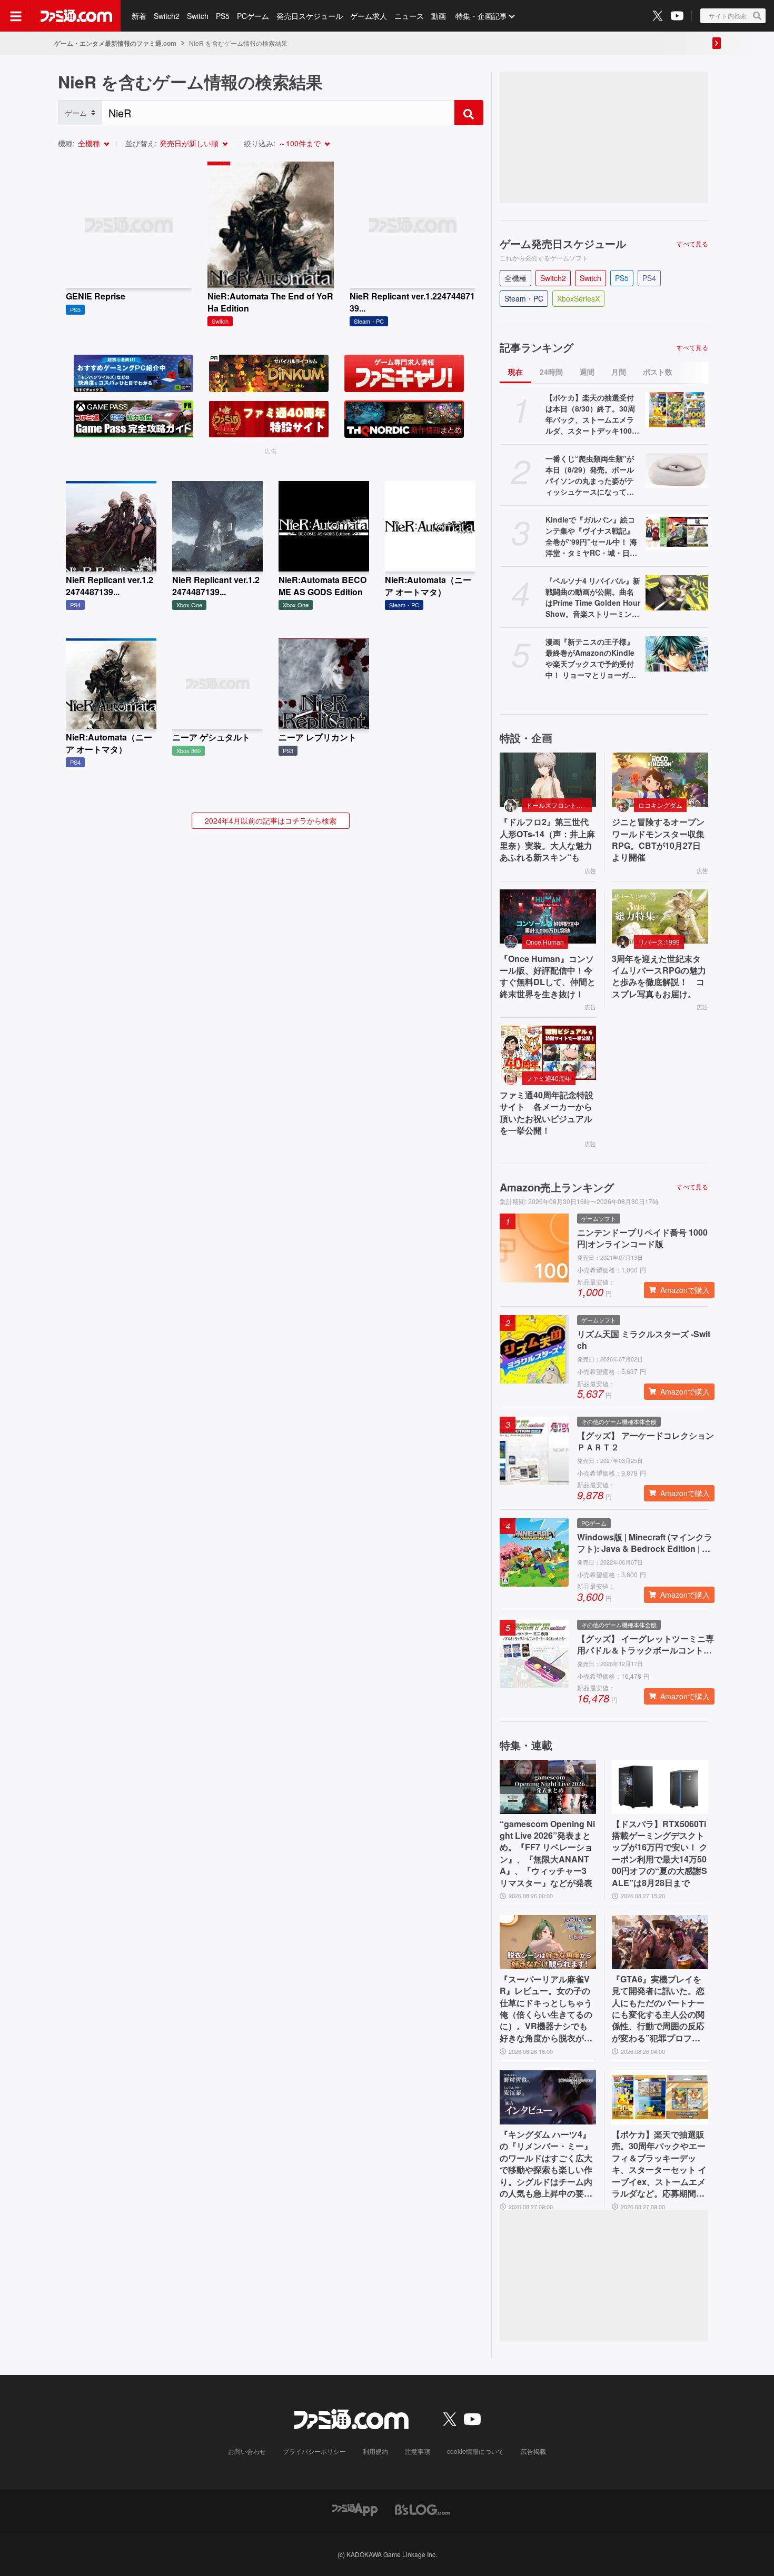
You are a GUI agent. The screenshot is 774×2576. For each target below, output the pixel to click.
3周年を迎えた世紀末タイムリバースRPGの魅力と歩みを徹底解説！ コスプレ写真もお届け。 (659, 976)
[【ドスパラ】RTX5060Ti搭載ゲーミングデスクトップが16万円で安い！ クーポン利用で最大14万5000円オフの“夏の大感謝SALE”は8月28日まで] (660, 1787)
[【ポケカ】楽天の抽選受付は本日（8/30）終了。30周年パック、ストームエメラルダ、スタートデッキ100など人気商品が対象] (677, 410)
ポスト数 (658, 372)
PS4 (649, 278)
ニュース (409, 16)
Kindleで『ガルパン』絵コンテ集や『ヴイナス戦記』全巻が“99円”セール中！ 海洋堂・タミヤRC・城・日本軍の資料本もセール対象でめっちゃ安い (591, 536)
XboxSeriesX (578, 298)
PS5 (223, 16)
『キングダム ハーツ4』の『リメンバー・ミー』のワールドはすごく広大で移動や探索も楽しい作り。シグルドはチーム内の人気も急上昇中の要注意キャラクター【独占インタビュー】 (546, 2164)
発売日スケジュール (310, 16)
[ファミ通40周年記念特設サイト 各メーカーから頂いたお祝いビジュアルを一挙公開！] (548, 1053)
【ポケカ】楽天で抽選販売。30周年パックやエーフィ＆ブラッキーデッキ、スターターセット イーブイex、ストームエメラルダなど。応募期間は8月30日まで (659, 2164)
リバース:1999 (659, 942)
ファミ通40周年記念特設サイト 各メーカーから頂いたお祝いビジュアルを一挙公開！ (547, 1113)
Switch (198, 16)
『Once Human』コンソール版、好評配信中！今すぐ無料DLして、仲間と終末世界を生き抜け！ (548, 976)
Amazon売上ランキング (557, 1187)
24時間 (551, 372)
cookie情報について (475, 2451)
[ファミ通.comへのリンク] (76, 16)
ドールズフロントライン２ (559, 805)
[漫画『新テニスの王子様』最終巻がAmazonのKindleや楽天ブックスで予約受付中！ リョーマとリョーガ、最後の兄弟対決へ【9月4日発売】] (677, 654)
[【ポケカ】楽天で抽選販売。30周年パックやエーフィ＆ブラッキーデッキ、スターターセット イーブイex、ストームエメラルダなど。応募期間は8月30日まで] (660, 2097)
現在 (515, 372)
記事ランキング (537, 347)
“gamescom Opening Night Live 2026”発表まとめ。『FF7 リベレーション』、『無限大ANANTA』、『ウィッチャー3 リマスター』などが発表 (547, 1853)
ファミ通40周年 (549, 1078)
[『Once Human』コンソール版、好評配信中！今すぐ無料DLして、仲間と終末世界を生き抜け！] (548, 916)
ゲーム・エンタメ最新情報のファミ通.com (115, 43)
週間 (587, 372)
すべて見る (692, 244)
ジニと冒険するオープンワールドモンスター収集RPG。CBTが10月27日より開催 (658, 840)
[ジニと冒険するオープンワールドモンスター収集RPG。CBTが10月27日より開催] (660, 780)
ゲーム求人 (369, 16)
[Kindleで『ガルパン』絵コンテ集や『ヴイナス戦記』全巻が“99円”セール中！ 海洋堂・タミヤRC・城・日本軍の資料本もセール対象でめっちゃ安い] (677, 532)
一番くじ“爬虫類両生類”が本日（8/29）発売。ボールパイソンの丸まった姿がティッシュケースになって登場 (590, 475)
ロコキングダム (660, 805)
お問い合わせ (247, 2451)
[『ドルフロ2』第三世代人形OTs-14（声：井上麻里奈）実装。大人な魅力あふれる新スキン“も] (548, 780)
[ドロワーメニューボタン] (16, 16)
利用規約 (375, 2451)
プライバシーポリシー (314, 2451)
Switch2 (167, 16)
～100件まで (300, 143)
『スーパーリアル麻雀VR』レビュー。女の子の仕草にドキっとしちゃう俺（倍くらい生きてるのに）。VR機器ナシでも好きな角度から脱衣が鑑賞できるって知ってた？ (546, 2009)
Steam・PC (524, 298)
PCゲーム (253, 16)
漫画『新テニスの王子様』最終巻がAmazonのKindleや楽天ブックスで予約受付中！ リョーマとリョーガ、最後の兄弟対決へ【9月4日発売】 (591, 658)
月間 (619, 372)
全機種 (89, 143)
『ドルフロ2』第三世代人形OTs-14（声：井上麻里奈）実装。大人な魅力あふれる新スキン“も (547, 840)
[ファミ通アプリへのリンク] (355, 2508)
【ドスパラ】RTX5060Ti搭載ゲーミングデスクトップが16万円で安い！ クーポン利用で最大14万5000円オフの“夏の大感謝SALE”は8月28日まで (660, 1853)
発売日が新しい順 (189, 143)
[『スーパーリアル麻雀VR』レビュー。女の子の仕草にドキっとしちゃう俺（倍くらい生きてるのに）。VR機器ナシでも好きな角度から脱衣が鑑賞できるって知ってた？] (548, 1942)
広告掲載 (533, 2451)
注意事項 (418, 2451)
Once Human (545, 942)
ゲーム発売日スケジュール (563, 244)
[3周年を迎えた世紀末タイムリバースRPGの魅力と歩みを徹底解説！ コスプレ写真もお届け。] (660, 916)
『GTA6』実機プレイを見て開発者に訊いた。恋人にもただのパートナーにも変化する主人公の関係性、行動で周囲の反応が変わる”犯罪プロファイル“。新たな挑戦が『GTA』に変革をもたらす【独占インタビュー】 (659, 2009)
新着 (139, 16)
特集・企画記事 (481, 16)
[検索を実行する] (469, 113)
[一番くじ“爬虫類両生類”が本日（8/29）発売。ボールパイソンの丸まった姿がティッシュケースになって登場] (677, 471)
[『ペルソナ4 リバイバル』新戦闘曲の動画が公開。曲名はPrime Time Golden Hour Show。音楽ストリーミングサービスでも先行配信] (677, 593)
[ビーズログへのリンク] (423, 2508)
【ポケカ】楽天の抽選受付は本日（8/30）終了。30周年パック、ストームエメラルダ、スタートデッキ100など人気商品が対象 (592, 414)
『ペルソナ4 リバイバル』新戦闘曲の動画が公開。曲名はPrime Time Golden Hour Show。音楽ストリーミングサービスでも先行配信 (593, 597)
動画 (439, 16)
